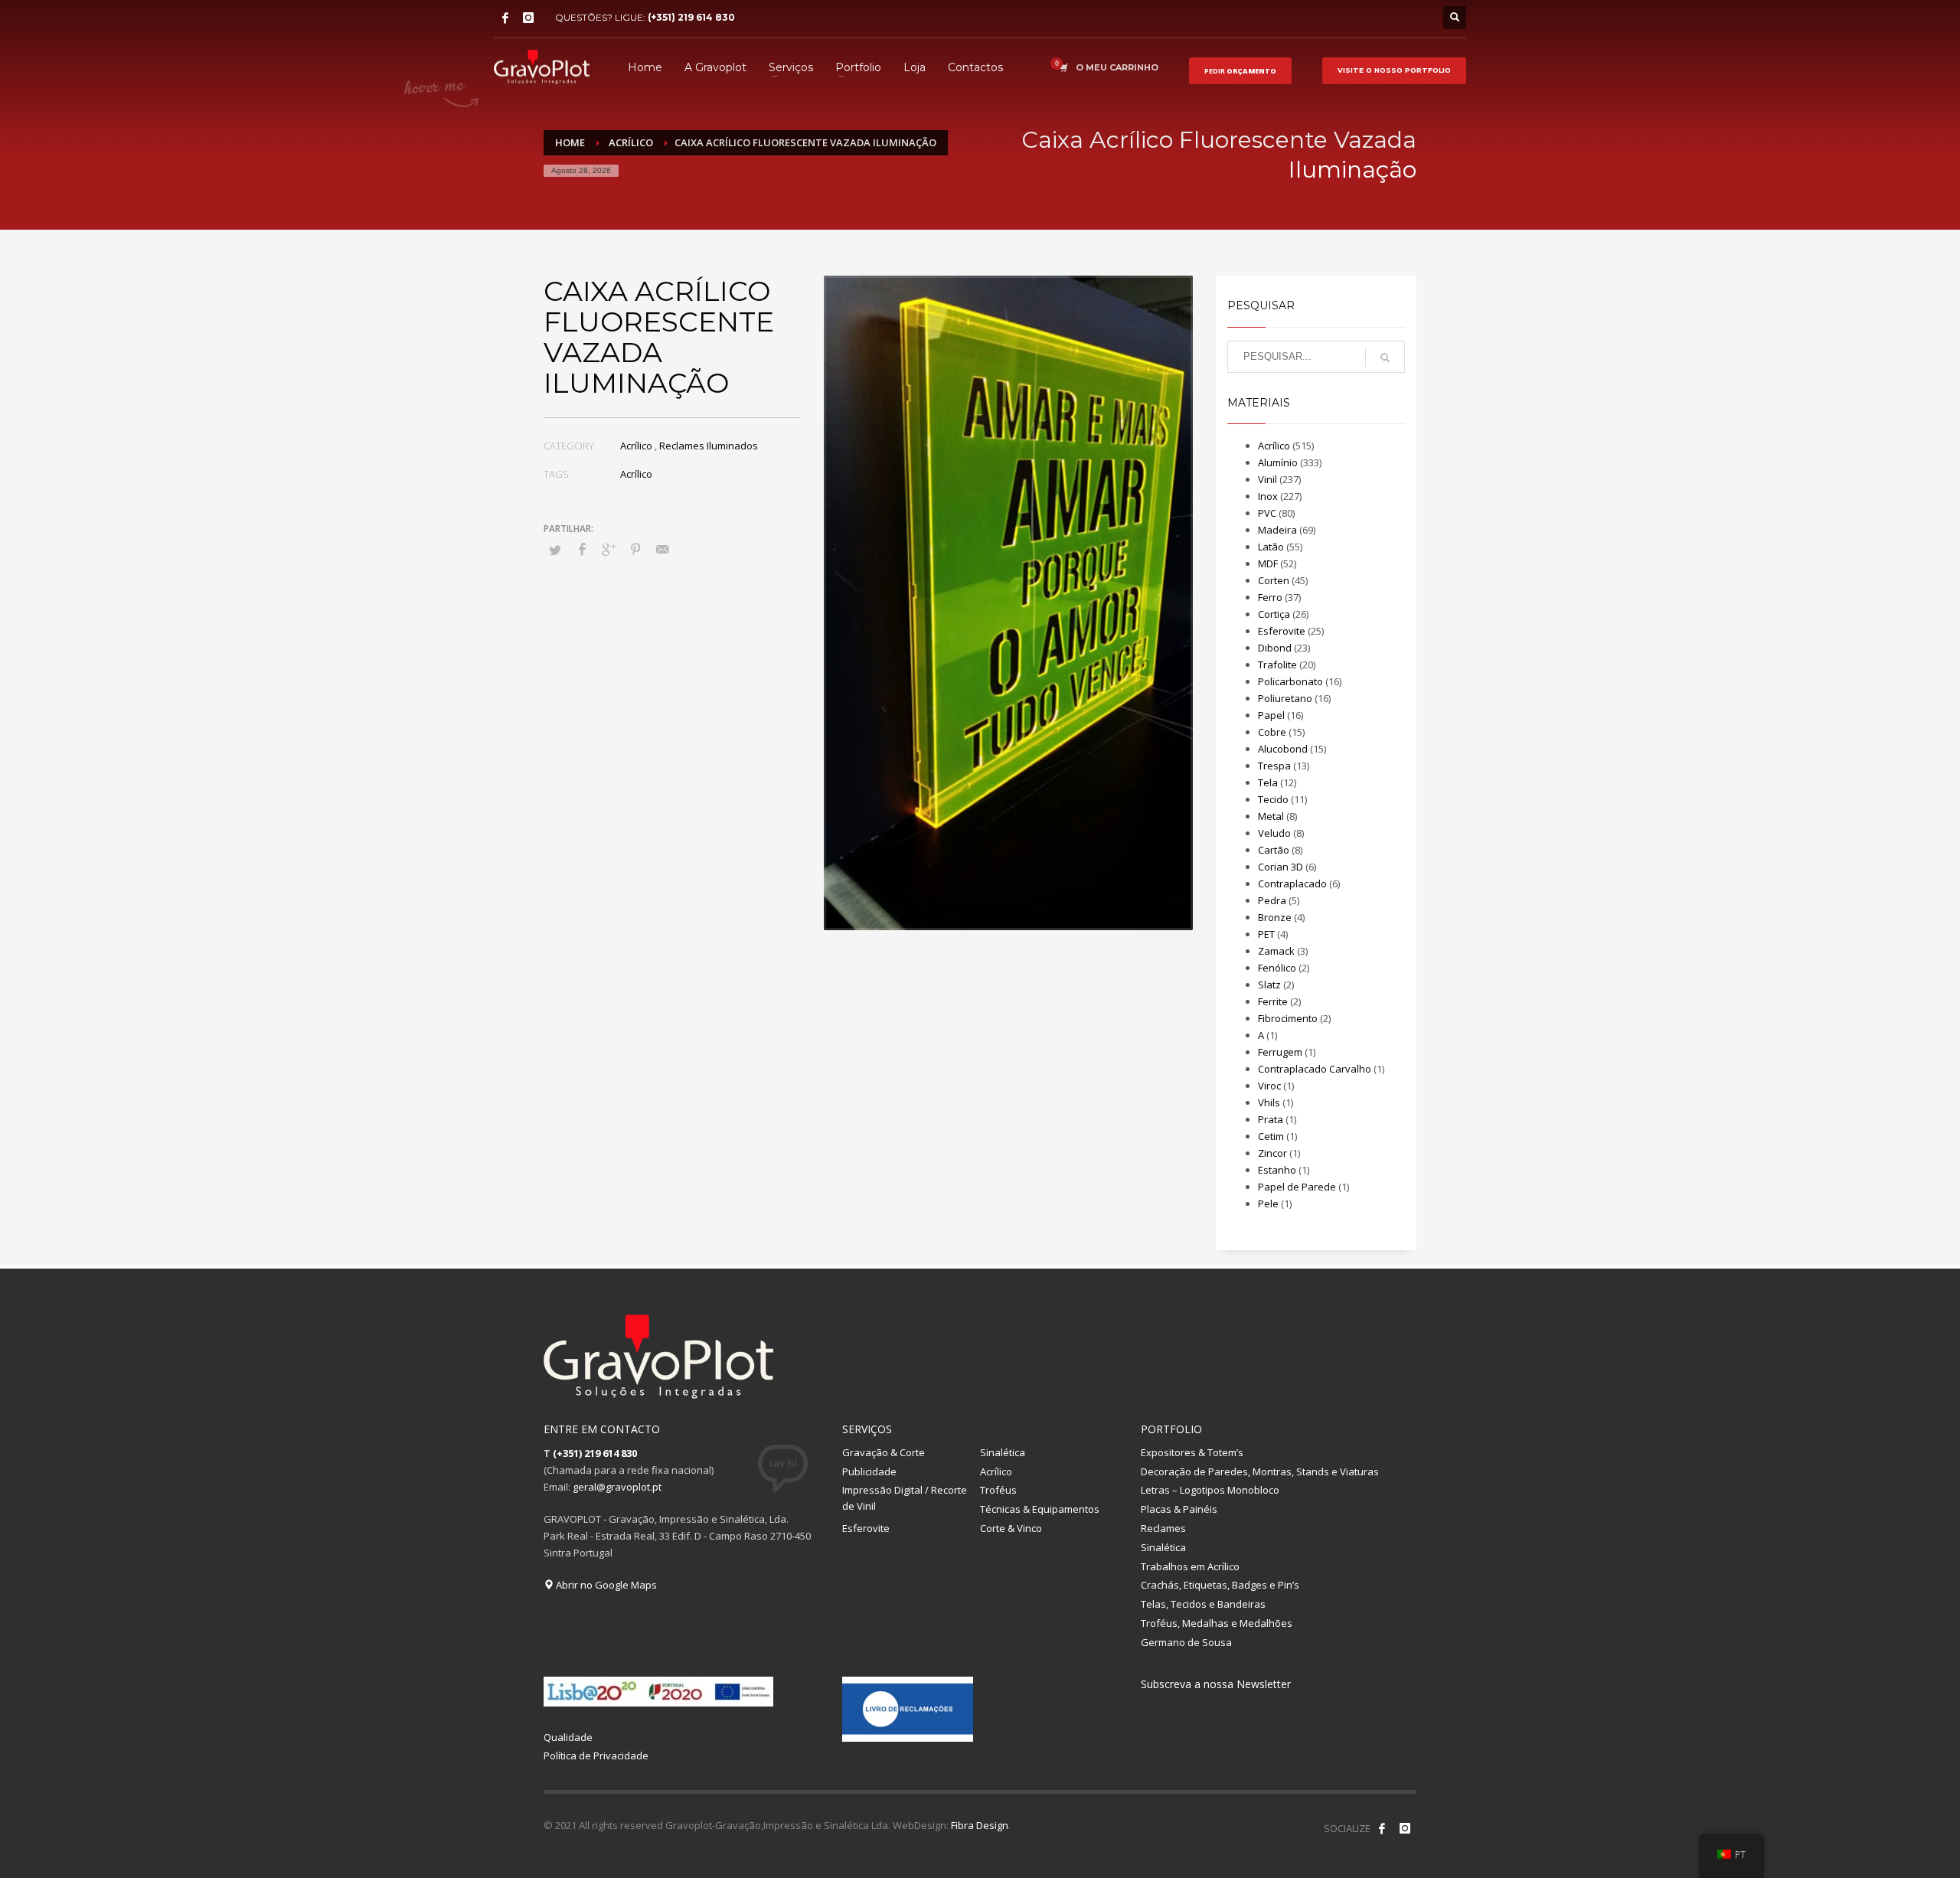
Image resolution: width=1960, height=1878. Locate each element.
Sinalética (1003, 1452)
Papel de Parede (1297, 1187)
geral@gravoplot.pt (617, 1487)
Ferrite (1273, 1001)
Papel (1271, 715)
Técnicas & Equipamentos (1040, 1509)
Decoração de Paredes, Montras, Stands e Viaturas (1260, 1471)
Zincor (1272, 1153)
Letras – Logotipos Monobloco (1210, 1490)
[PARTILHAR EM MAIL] (662, 549)
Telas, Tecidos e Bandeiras (1203, 1604)
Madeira (1277, 530)
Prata (1271, 1119)
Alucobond (1283, 749)
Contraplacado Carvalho (1315, 1069)
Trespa (1274, 766)
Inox (1268, 496)
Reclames (1163, 1528)
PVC (1267, 513)
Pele (1268, 1204)
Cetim (1271, 1136)
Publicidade (869, 1471)
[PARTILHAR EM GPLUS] (609, 549)
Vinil (1267, 479)
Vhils (1269, 1102)
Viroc (1269, 1086)
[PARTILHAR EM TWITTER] (555, 550)
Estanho (1277, 1170)
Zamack (1276, 951)
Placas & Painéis (1179, 1509)
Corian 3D (1281, 867)
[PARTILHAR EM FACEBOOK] (582, 549)
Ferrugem (1280, 1052)
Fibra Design (980, 1825)
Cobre (1272, 732)
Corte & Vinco (1011, 1528)
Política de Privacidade (596, 1756)
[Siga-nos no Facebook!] (1382, 1828)
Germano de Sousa (1186, 1642)
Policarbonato (1290, 681)
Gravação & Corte (884, 1452)
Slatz (1269, 985)
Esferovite (1282, 631)
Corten (1274, 580)
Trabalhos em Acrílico (1190, 1566)
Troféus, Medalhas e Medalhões (1217, 1623)
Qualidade (568, 1737)
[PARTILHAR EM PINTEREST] (635, 549)
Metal (1271, 816)
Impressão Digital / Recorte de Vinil (905, 1498)
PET (1266, 934)
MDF (1268, 563)
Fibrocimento (1288, 1018)
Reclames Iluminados (709, 446)
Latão (1271, 547)
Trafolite (1277, 665)
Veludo (1274, 833)
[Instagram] (528, 18)
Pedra (1272, 900)
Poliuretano (1285, 698)
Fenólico (1277, 968)
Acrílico (636, 446)
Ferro (1270, 597)
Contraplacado (1292, 883)
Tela (1268, 782)
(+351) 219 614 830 (691, 17)
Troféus (998, 1490)
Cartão (1274, 850)
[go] (1385, 358)
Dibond (1275, 648)
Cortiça (1274, 614)
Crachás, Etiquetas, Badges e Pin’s (1220, 1585)
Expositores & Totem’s (1192, 1452)
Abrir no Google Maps (605, 1585)
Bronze (1275, 917)
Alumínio (1278, 462)
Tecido (1273, 799)
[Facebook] (505, 18)
